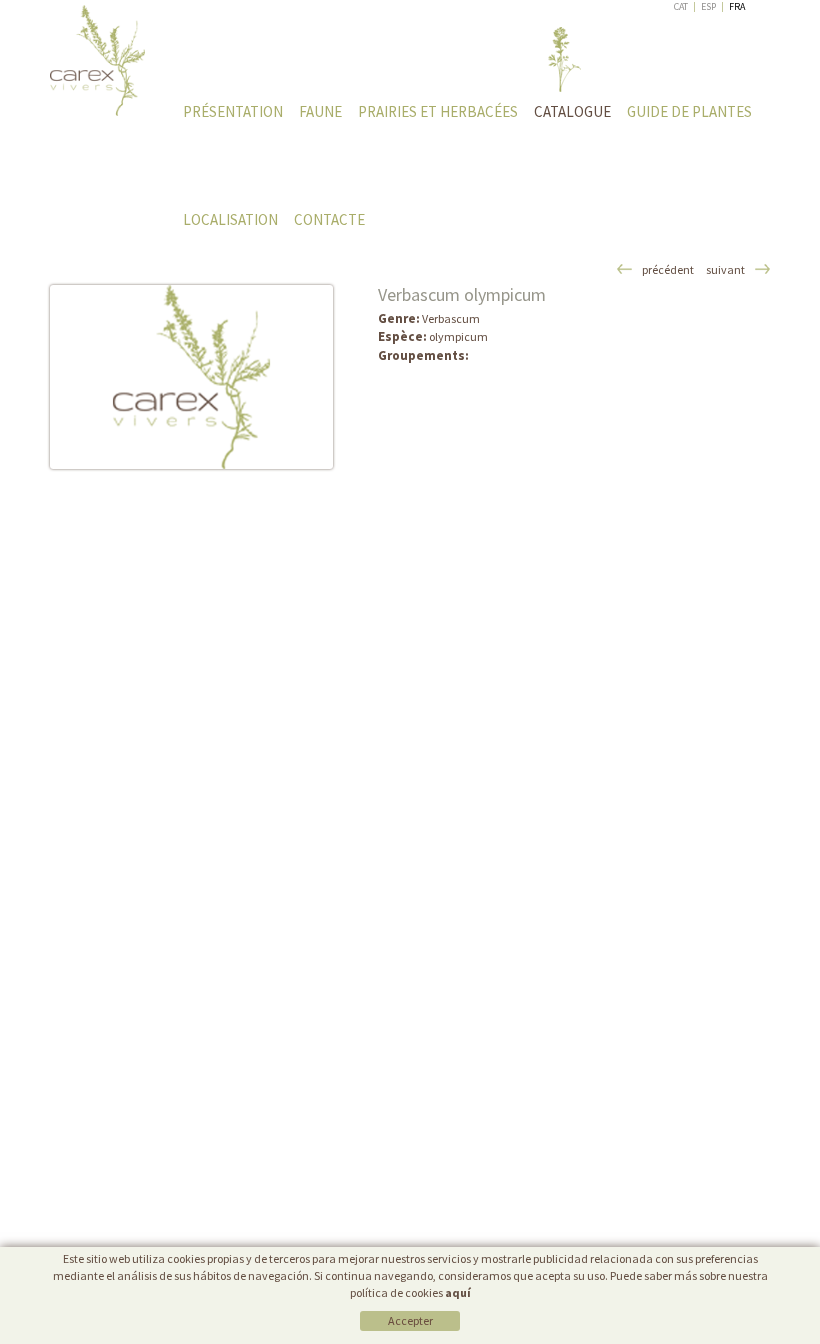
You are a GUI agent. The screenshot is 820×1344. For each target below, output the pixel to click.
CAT (681, 6)
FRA (737, 6)
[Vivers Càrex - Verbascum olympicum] (191, 377)
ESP (708, 6)
